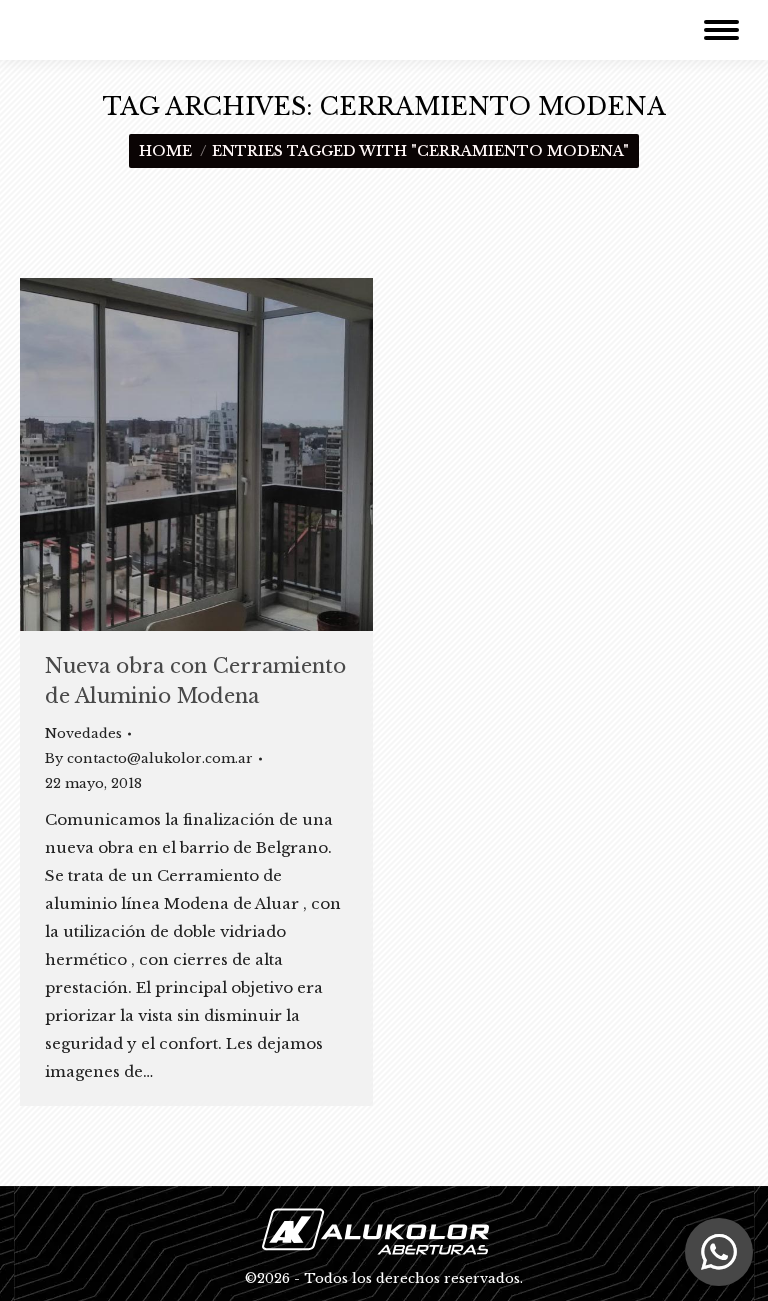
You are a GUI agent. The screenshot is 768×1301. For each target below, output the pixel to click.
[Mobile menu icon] (721, 30)
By (149, 758)
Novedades (83, 733)
